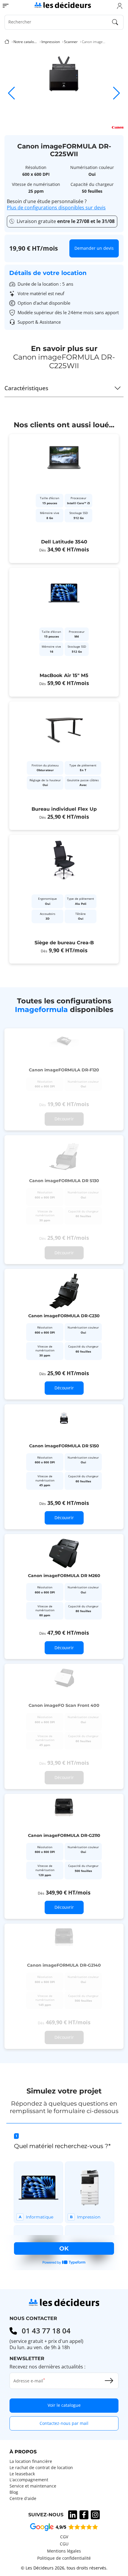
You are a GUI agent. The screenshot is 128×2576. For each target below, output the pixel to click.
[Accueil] (7, 42)
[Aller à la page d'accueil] (63, 5)
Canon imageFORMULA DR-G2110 (64, 1835)
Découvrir (64, 1388)
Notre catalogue (25, 42)
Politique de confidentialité (64, 2558)
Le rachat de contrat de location (41, 2468)
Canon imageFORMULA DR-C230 (64, 1316)
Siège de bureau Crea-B (64, 943)
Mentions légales (64, 2551)
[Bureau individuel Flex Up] (64, 766)
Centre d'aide (23, 2498)
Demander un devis (94, 248)
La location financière (31, 2461)
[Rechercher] (115, 22)
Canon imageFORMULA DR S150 (64, 1446)
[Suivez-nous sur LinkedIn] (73, 2515)
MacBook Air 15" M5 (64, 675)
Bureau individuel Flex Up (64, 809)
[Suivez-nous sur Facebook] (84, 2515)
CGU (64, 2544)
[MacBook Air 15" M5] (64, 632)
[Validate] (109, 2381)
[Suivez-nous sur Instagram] (95, 2515)
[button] (117, 93)
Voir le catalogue (64, 2405)
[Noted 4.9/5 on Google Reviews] (64, 2527)
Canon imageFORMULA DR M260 (64, 1576)
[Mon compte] (120, 6)
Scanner (71, 42)
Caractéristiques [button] (26, 388)
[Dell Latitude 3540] (64, 499)
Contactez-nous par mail (64, 2423)
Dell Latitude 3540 (64, 542)
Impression (51, 42)
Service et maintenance (33, 2486)
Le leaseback (22, 2474)
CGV (64, 2537)
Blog (14, 2492)
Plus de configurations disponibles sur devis (56, 208)
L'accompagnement (29, 2480)
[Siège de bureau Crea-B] (64, 899)
